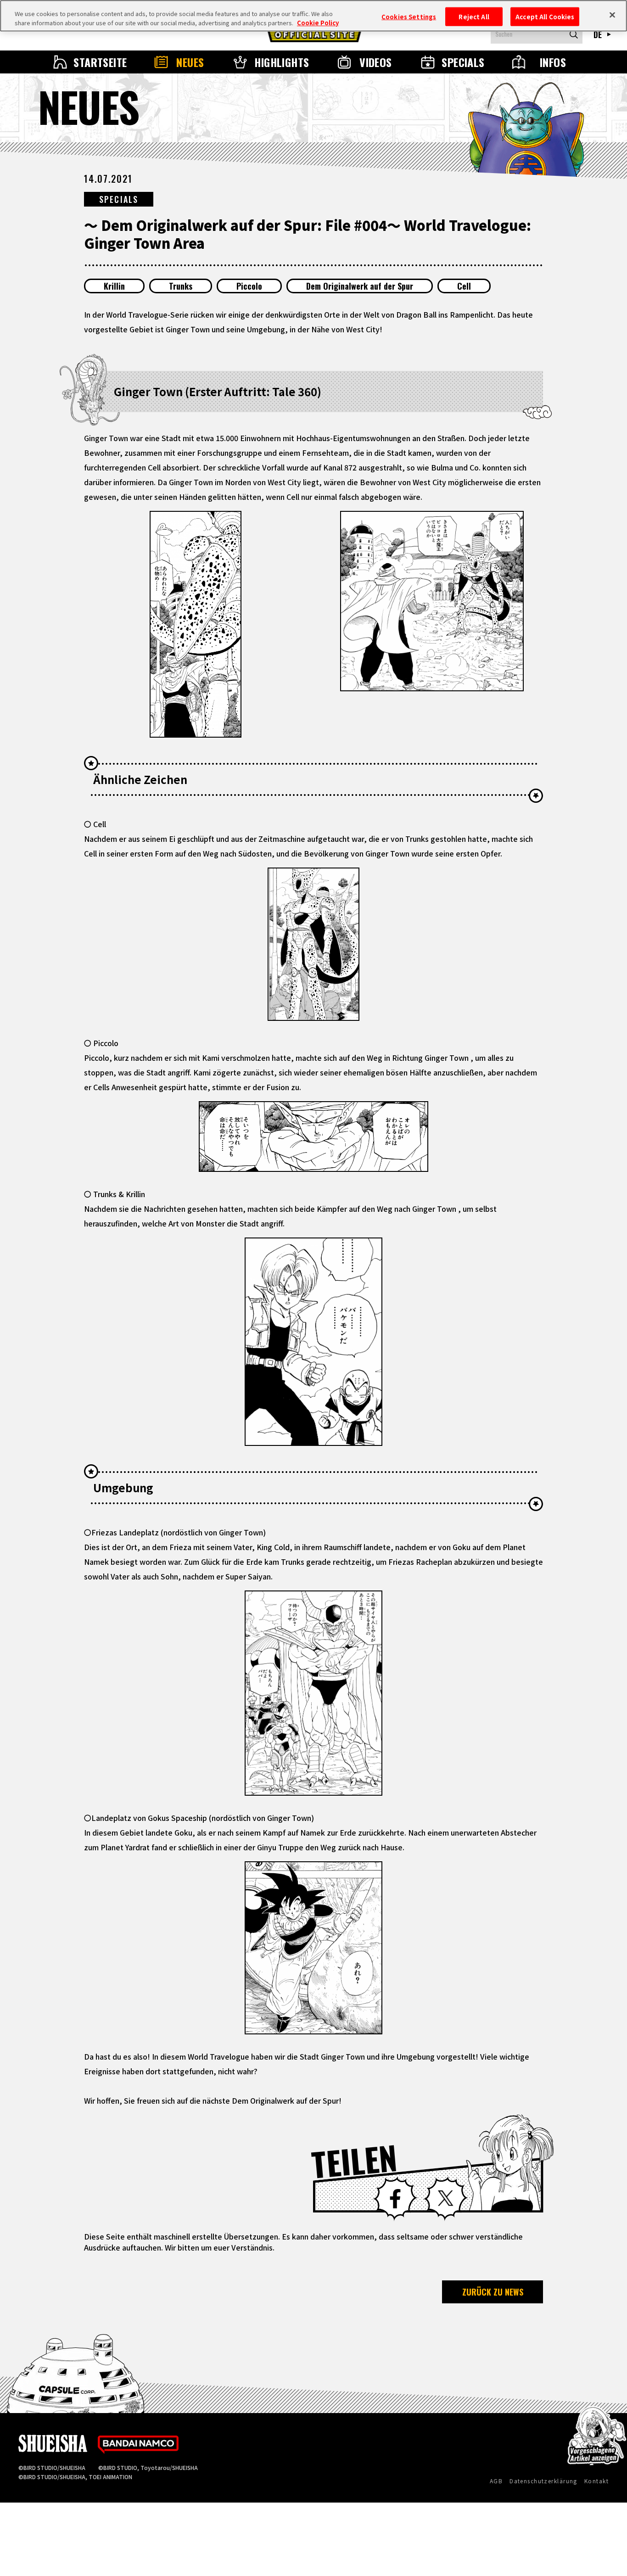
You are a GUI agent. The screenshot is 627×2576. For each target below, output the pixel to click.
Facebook (395, 2199)
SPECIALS (463, 62)
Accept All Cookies (545, 16)
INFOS (553, 62)
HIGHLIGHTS (282, 62)
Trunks (181, 286)
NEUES (190, 62)
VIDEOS (376, 62)
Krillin (114, 286)
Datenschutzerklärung (543, 2481)
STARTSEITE (100, 62)
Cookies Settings (409, 16)
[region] (313, 16)
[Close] (612, 15)
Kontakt (596, 2481)
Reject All (474, 16)
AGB (496, 2481)
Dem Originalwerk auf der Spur (360, 286)
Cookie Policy (318, 23)
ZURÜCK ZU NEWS (493, 2292)
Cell (464, 286)
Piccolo (249, 286)
